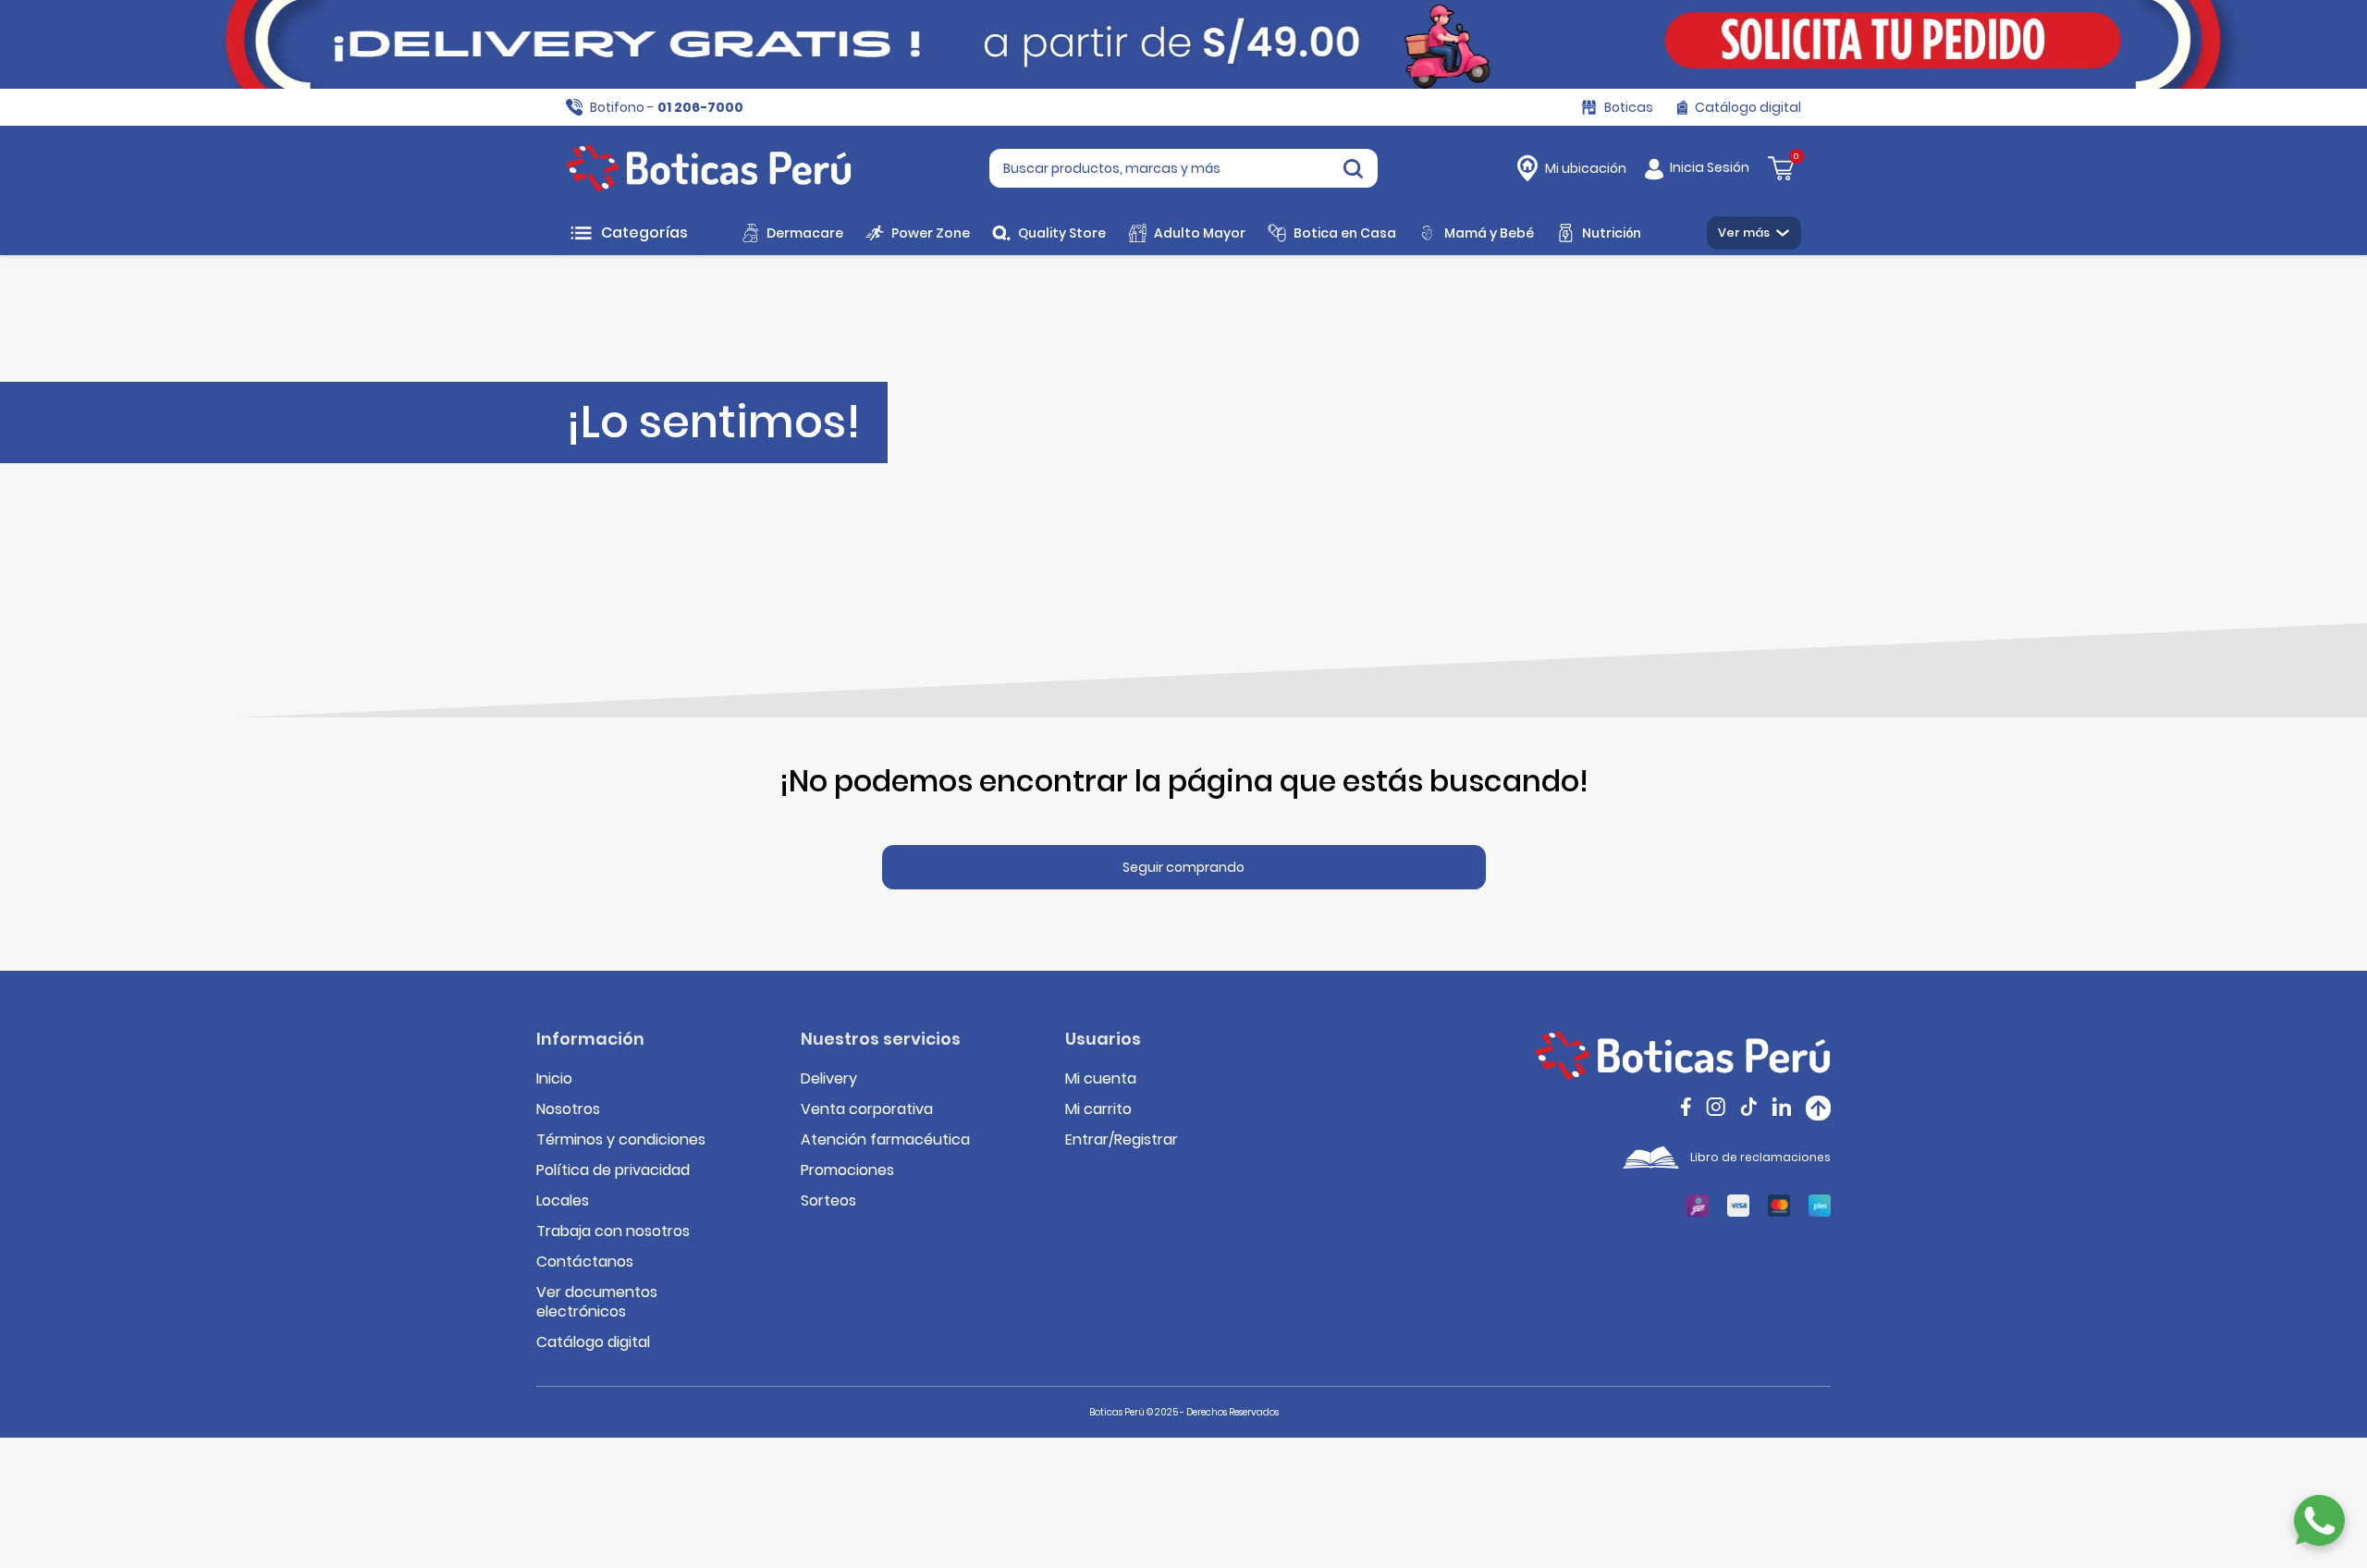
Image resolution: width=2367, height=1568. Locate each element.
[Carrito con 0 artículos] (1781, 167)
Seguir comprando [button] (1183, 867)
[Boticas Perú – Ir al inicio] (709, 168)
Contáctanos (585, 1262)
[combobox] (1183, 168)
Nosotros (568, 1109)
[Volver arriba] (1818, 1108)
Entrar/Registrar (1122, 1139)
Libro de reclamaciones (1760, 1157)
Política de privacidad (613, 1170)
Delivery (829, 1078)
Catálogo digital (593, 1342)
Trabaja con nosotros (613, 1231)
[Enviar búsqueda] (1353, 168)
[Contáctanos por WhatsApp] (2319, 1520)
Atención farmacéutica (885, 1139)
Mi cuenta (1101, 1078)
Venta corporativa (867, 1109)
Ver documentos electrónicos (597, 1302)
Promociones (847, 1170)
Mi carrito (1098, 1109)
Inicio (554, 1078)
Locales (563, 1200)
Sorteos (828, 1200)
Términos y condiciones (621, 1139)
